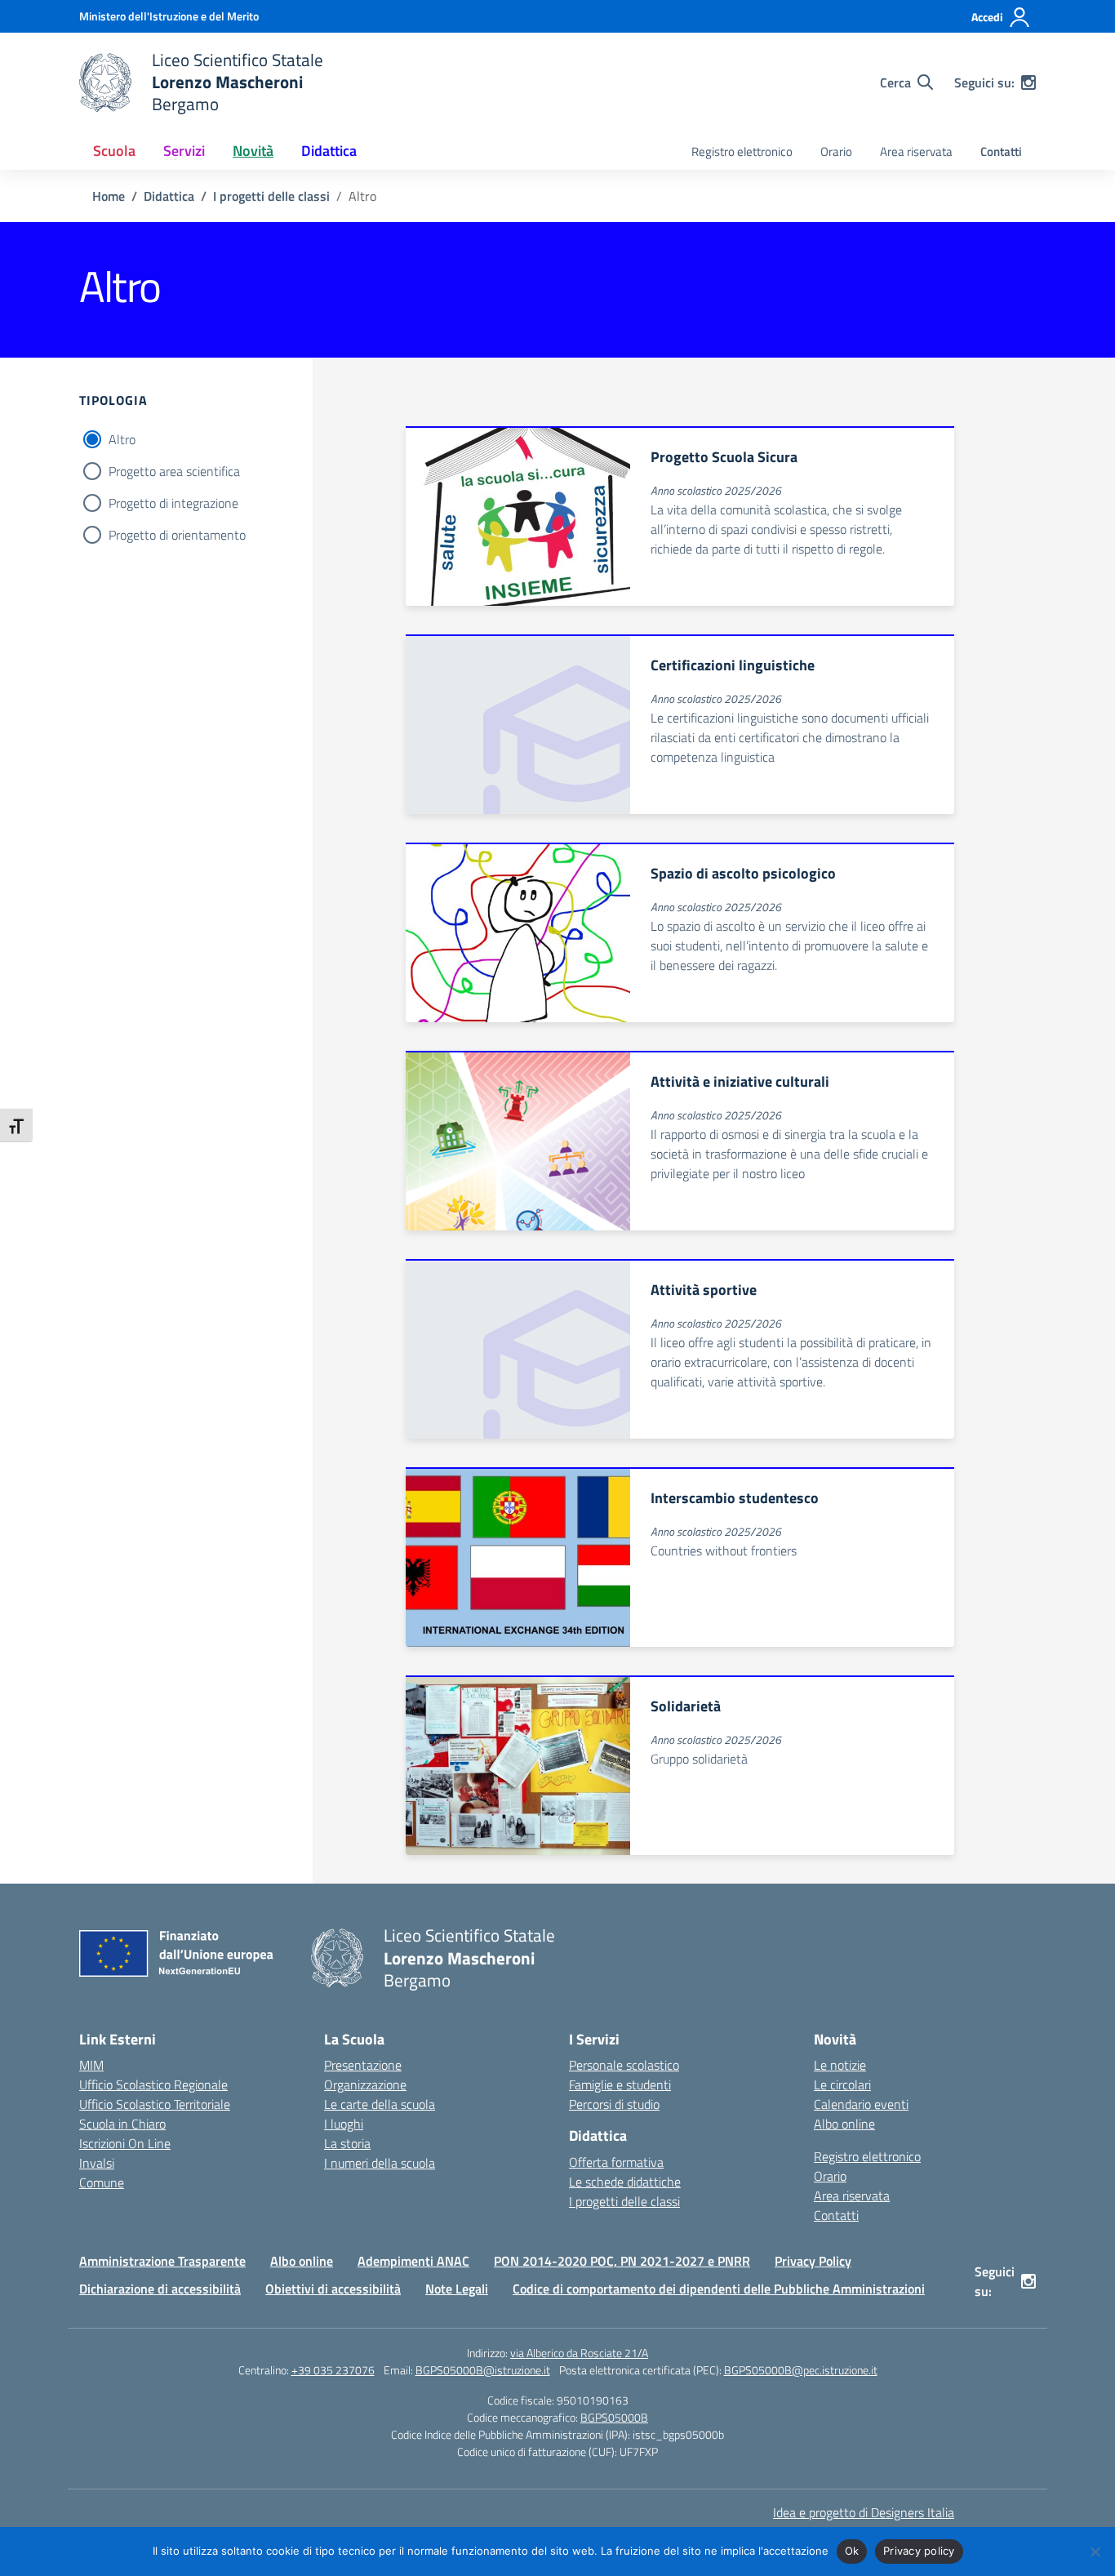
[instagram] (1028, 82)
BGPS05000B (614, 2417)
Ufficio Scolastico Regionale (153, 2084)
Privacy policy (919, 2551)
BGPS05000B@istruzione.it (483, 2370)
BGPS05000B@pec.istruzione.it (801, 2370)
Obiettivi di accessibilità (333, 2289)
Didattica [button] (329, 151)
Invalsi (97, 2163)
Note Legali (457, 2289)
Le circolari (842, 2084)
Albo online (844, 2124)
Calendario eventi (861, 2104)
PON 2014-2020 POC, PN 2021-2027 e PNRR (622, 2261)
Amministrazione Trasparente (162, 2261)
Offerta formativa (616, 2162)
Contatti (1001, 151)
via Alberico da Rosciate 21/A (579, 2353)
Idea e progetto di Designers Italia (864, 2512)
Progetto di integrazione (173, 503)
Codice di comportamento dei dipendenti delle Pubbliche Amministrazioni (719, 2289)
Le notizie (840, 2065)
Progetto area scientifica (174, 471)
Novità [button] (253, 151)
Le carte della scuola (380, 2104)
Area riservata (916, 151)
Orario (836, 151)
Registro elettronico (742, 151)
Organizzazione (365, 2084)
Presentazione (363, 2065)
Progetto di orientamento (177, 535)
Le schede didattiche (625, 2182)
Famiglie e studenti (620, 2084)
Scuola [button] (114, 151)
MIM (91, 2065)
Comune (102, 2182)
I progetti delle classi (624, 2201)
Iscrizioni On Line (125, 2143)
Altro (122, 439)
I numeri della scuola (380, 2163)
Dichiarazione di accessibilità (160, 2289)
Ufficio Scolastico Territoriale (155, 2104)
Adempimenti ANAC (413, 2261)
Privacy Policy (813, 2261)
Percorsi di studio (614, 2104)
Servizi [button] (184, 151)
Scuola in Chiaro (122, 2124)
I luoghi (344, 2124)
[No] (1095, 2552)
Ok (852, 2551)
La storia (347, 2143)
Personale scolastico (624, 2065)
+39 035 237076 (333, 2370)
